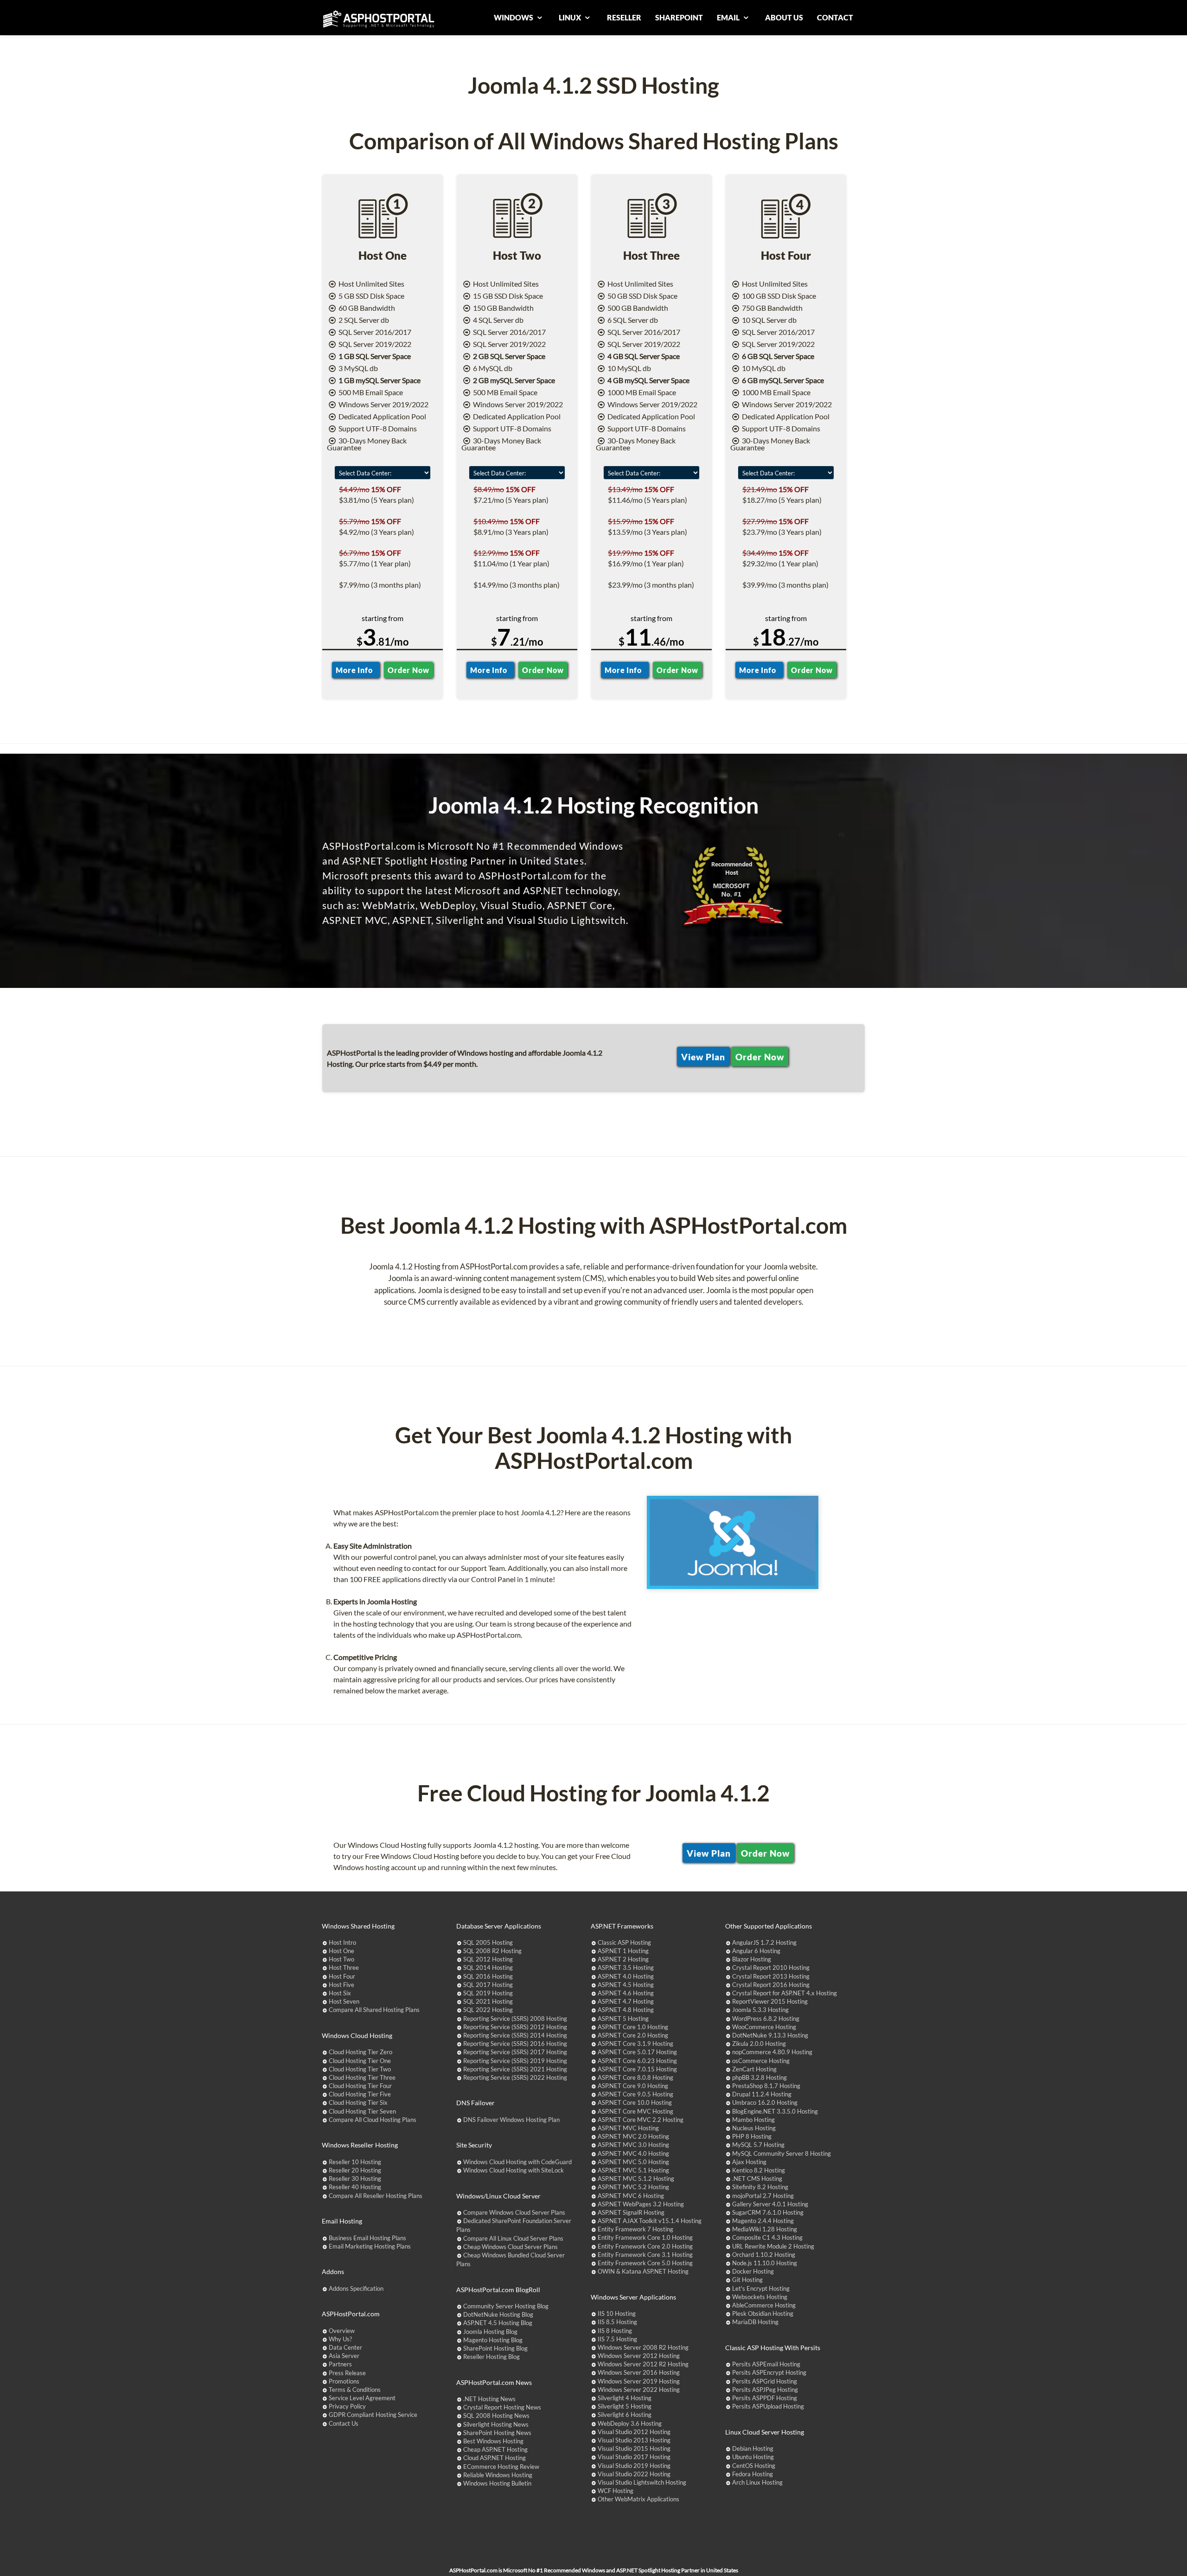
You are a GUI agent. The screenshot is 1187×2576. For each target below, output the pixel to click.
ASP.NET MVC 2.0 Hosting (633, 2136)
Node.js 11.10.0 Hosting (765, 2263)
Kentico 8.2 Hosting (759, 2170)
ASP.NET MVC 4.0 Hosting (633, 2153)
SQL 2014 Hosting (488, 1967)
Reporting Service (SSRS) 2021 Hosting (515, 2069)
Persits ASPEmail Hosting (766, 2364)
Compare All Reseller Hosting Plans (376, 2196)
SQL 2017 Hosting (488, 1985)
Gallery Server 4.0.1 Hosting (770, 2204)
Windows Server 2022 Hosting (639, 2390)
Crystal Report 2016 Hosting (771, 1985)
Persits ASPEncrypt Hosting (769, 2372)
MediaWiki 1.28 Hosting (765, 2229)
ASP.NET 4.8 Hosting (626, 2010)
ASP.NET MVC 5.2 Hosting (633, 2187)
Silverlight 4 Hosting (625, 2398)
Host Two (341, 1959)
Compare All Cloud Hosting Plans (373, 2120)
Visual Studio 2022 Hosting (634, 2474)
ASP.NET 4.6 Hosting (626, 1993)
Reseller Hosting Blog (491, 2357)
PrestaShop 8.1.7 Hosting (766, 2086)
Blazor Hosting (752, 1959)
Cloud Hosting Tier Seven (362, 2111)
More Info (356, 670)
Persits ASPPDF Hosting (765, 2398)
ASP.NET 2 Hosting (623, 1959)
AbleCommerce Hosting (764, 2305)
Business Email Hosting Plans (367, 2238)
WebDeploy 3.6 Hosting (630, 2423)
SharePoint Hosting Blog (495, 2348)
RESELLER (624, 17)
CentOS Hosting (754, 2466)
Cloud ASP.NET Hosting (495, 2458)
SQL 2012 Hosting (488, 1959)
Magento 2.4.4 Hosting (763, 2221)
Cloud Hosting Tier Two (360, 2069)
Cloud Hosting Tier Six (358, 2102)
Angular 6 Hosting (756, 1951)
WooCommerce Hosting (764, 2027)
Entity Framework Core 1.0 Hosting (645, 2237)
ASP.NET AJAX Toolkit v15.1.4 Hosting (650, 2221)
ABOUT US (784, 17)
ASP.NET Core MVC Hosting (635, 2111)
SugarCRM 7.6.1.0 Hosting (768, 2212)
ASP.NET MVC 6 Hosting (631, 2196)
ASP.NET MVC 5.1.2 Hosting (636, 2179)
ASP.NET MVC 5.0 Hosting (633, 2162)
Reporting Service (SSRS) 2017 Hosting (515, 2052)
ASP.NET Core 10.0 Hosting (635, 2102)
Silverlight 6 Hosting (625, 2415)
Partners (340, 2364)
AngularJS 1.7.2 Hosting (764, 1942)
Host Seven (344, 2001)
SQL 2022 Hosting (488, 2010)
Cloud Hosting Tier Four (360, 2086)
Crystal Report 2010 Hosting (771, 1967)
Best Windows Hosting (493, 2441)
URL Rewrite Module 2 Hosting (773, 2246)
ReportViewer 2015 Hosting (770, 2001)
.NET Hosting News (489, 2399)
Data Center (345, 2347)
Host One (341, 1951)
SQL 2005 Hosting (488, 1942)
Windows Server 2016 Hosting (639, 2372)
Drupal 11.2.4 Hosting (762, 2094)
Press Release (347, 2373)
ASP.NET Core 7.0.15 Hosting (637, 2069)
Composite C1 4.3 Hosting (767, 2237)
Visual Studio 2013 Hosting (634, 2440)
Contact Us (344, 2423)
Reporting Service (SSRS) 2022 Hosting (515, 2077)
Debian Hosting (753, 2448)
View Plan (703, 1056)
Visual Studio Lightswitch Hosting (642, 2482)
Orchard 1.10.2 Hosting (764, 2255)
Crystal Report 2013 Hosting (771, 1976)
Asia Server (344, 2356)
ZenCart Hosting (754, 2069)
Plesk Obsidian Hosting (763, 2313)
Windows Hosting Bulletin (497, 2483)
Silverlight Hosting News (496, 2424)
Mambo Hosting (753, 2120)
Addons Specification (356, 2288)
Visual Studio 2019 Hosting (634, 2466)
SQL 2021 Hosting (488, 2001)
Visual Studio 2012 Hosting (634, 2432)
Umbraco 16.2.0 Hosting (765, 2102)
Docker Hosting (753, 2271)
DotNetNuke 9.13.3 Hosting (770, 2035)
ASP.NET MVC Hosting (628, 2128)
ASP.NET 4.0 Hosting (626, 1976)
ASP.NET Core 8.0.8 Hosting (635, 2077)
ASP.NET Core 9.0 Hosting (633, 2086)
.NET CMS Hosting (757, 2179)
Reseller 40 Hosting (355, 2187)
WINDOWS (514, 17)
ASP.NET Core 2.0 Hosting (633, 2035)
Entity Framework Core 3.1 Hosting (645, 2255)
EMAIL (729, 17)
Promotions (344, 2381)
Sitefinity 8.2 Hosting (760, 2187)
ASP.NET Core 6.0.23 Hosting (637, 2061)
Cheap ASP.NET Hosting (495, 2449)
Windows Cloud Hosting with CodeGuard (517, 2162)
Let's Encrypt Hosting (761, 2288)
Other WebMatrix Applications (638, 2499)
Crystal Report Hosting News (502, 2407)
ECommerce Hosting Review (501, 2467)
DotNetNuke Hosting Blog (498, 2314)
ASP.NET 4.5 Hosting (626, 1985)
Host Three (344, 1967)
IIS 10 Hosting (617, 2313)
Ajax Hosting (749, 2162)
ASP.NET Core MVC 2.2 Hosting (641, 2120)
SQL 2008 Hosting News (496, 2416)
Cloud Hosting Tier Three (362, 2077)
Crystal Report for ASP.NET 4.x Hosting (785, 1993)
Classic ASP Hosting (624, 1942)
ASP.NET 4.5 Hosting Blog (498, 2323)
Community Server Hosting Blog (506, 2306)
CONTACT (835, 17)
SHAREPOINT (679, 17)
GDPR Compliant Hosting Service (373, 2415)
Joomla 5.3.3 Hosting (760, 2010)
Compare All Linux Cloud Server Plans (513, 2238)
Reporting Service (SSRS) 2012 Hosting (515, 2027)
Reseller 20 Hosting (355, 2170)
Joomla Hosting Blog (490, 2332)
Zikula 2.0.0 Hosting (759, 2044)
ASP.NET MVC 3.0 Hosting (633, 2145)
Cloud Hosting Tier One (360, 2061)
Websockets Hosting (760, 2297)
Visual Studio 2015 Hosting (634, 2448)
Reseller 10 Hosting (355, 2162)
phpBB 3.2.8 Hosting (759, 2077)
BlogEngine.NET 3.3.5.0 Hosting (775, 2111)
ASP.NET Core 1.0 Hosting (633, 2027)
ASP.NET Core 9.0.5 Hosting (635, 2094)
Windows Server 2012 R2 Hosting (643, 2364)
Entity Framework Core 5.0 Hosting (645, 2263)
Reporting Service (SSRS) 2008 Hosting (515, 2019)
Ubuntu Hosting (753, 2457)
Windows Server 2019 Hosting (639, 2381)
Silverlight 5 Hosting (625, 2406)
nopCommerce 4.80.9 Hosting (772, 2052)
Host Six (340, 1993)
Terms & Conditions (355, 2390)
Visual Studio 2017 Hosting (634, 2457)
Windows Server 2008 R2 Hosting (643, 2347)
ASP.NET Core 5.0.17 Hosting (637, 2052)
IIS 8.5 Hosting (617, 2322)
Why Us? (340, 2339)
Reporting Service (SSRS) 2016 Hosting (515, 2044)
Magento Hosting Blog (493, 2340)
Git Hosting (747, 2280)
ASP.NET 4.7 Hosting (626, 2001)
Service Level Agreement (362, 2398)
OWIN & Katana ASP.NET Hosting (643, 2271)
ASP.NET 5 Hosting (623, 2019)
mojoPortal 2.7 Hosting (763, 2196)
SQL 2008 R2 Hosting (492, 1951)
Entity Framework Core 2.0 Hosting (645, 2246)
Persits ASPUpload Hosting (768, 2406)
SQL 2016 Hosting (488, 1976)
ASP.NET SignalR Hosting (631, 2212)
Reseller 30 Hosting (355, 2179)
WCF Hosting (616, 2491)
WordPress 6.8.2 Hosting (766, 2019)
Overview (342, 2331)
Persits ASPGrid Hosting (765, 2381)
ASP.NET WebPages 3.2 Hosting (641, 2204)
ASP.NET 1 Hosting (623, 1951)
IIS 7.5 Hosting (617, 2339)
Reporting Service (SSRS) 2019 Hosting (515, 2061)
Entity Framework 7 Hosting (635, 2229)
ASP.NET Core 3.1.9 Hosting (635, 2044)
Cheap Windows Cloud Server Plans (511, 2247)
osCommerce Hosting (761, 2061)
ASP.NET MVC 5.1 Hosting (633, 2170)
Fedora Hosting (753, 2474)
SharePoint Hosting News (497, 2433)
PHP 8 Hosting (752, 2136)
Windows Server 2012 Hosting (639, 2356)
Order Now (408, 670)
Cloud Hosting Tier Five (360, 2094)
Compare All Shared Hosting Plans (374, 2010)
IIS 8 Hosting (615, 2331)
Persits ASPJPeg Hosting (765, 2390)
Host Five (341, 1985)
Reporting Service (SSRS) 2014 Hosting (515, 2035)
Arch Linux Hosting (757, 2482)
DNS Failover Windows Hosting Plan (511, 2120)
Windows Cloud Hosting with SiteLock (514, 2170)
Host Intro (342, 1942)
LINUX (571, 17)
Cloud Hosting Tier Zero (361, 2052)
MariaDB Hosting (755, 2322)
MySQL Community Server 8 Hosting (782, 2153)
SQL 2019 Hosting (488, 1993)
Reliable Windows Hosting (498, 2475)
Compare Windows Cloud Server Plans (514, 2212)
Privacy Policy (347, 2406)
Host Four (342, 1976)
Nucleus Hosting (754, 2128)
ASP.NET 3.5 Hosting (626, 1967)
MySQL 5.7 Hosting (758, 2145)
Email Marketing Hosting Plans (370, 2246)
